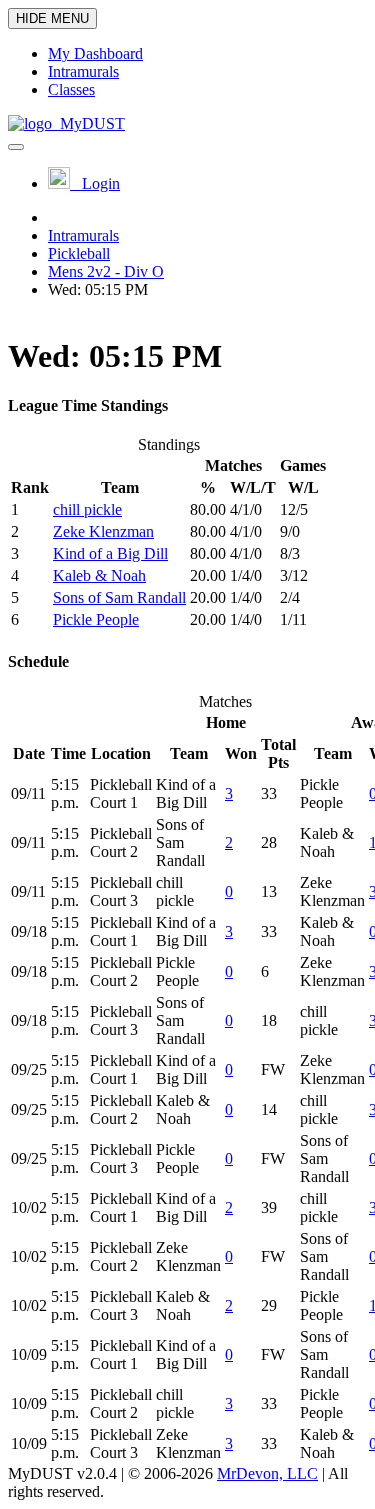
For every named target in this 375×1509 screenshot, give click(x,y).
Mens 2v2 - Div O (106, 271)
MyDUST (88, 123)
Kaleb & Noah (99, 575)
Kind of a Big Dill (110, 553)
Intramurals (83, 235)
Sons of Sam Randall (119, 597)
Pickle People (96, 619)
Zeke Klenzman (103, 531)
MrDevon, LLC (267, 1473)
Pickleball (79, 253)
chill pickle (87, 509)
